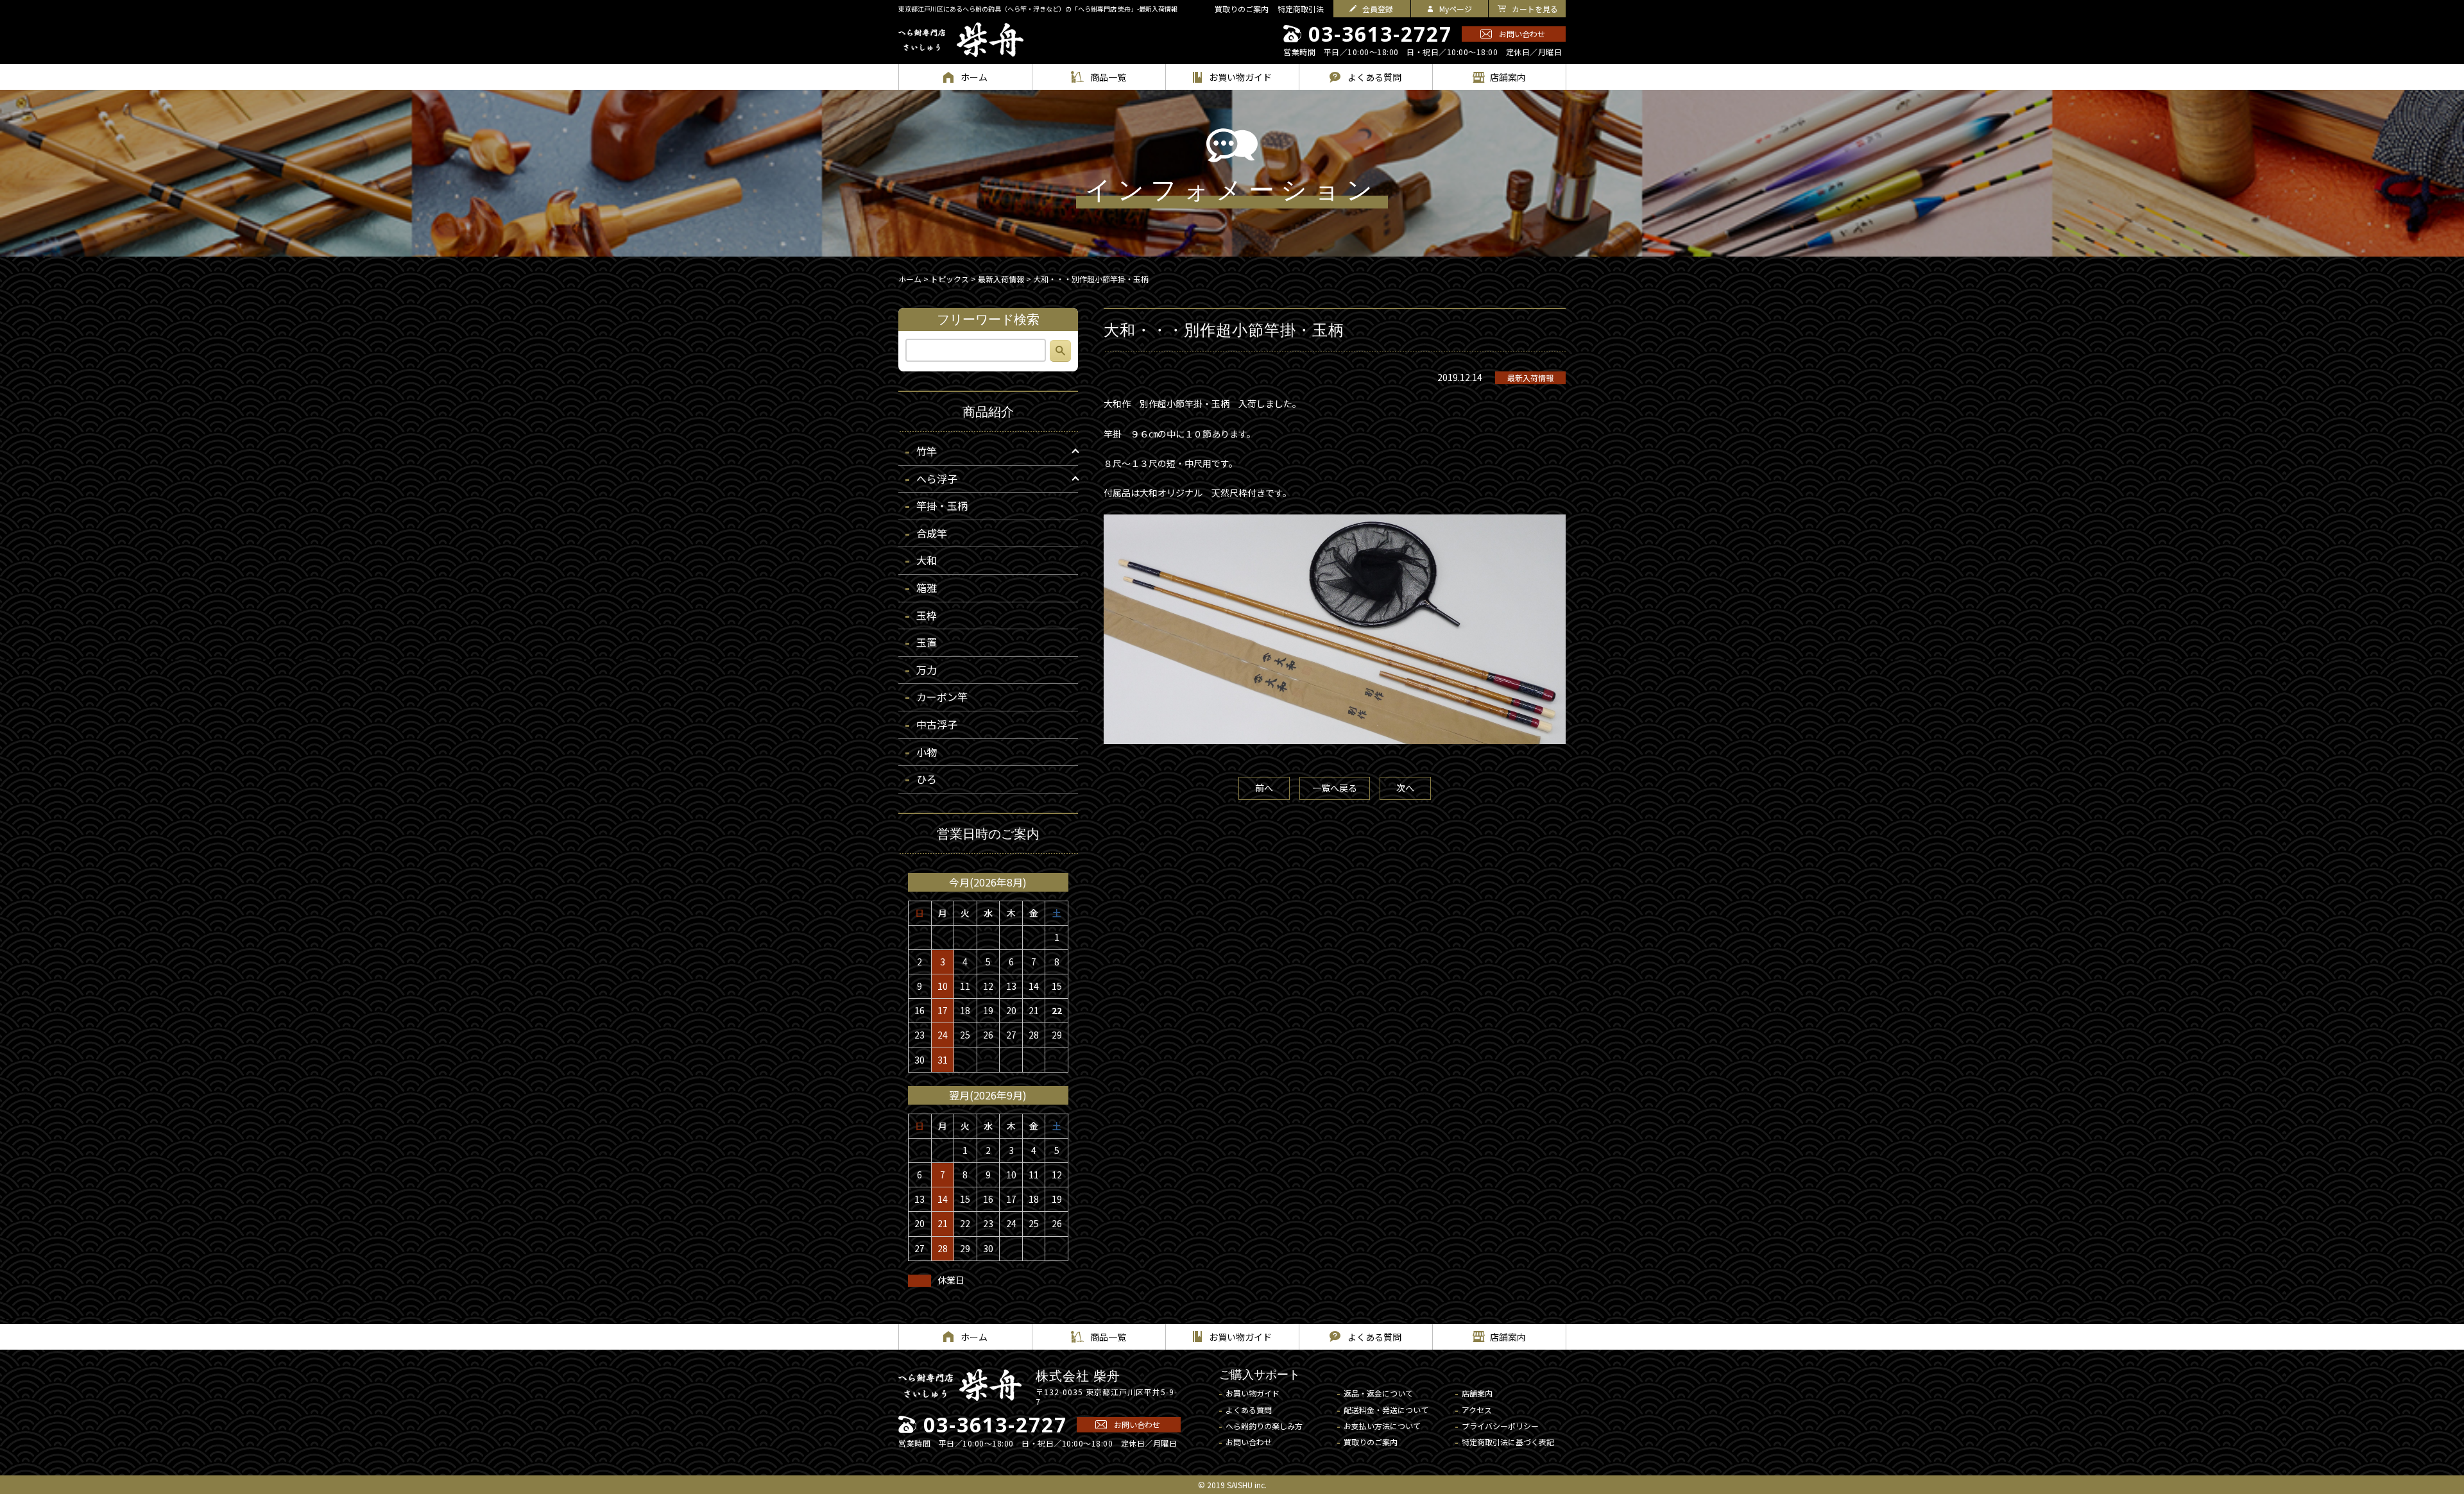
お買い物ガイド (1253, 1393)
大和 (927, 560)
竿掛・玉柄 (942, 505)
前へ (1264, 788)
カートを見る (1535, 9)
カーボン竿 (942, 697)
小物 (927, 752)
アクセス (1477, 1410)
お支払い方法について (1382, 1426)
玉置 (927, 642)
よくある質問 (1249, 1410)
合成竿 (932, 533)
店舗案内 (1477, 1393)
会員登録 (1378, 9)
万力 (927, 670)
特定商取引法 (1301, 9)
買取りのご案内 (1242, 9)
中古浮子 (937, 724)
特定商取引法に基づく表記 (1508, 1442)
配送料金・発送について (1386, 1410)
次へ (1405, 788)
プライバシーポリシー (1500, 1426)
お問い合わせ (1522, 34)
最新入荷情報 (1530, 378)
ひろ (927, 779)
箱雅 (927, 588)
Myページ (1456, 9)
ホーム (910, 279)
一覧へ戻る (1335, 788)
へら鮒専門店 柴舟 (961, 40)
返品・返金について (1378, 1393)
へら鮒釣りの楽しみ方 (1264, 1426)
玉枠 (927, 615)
